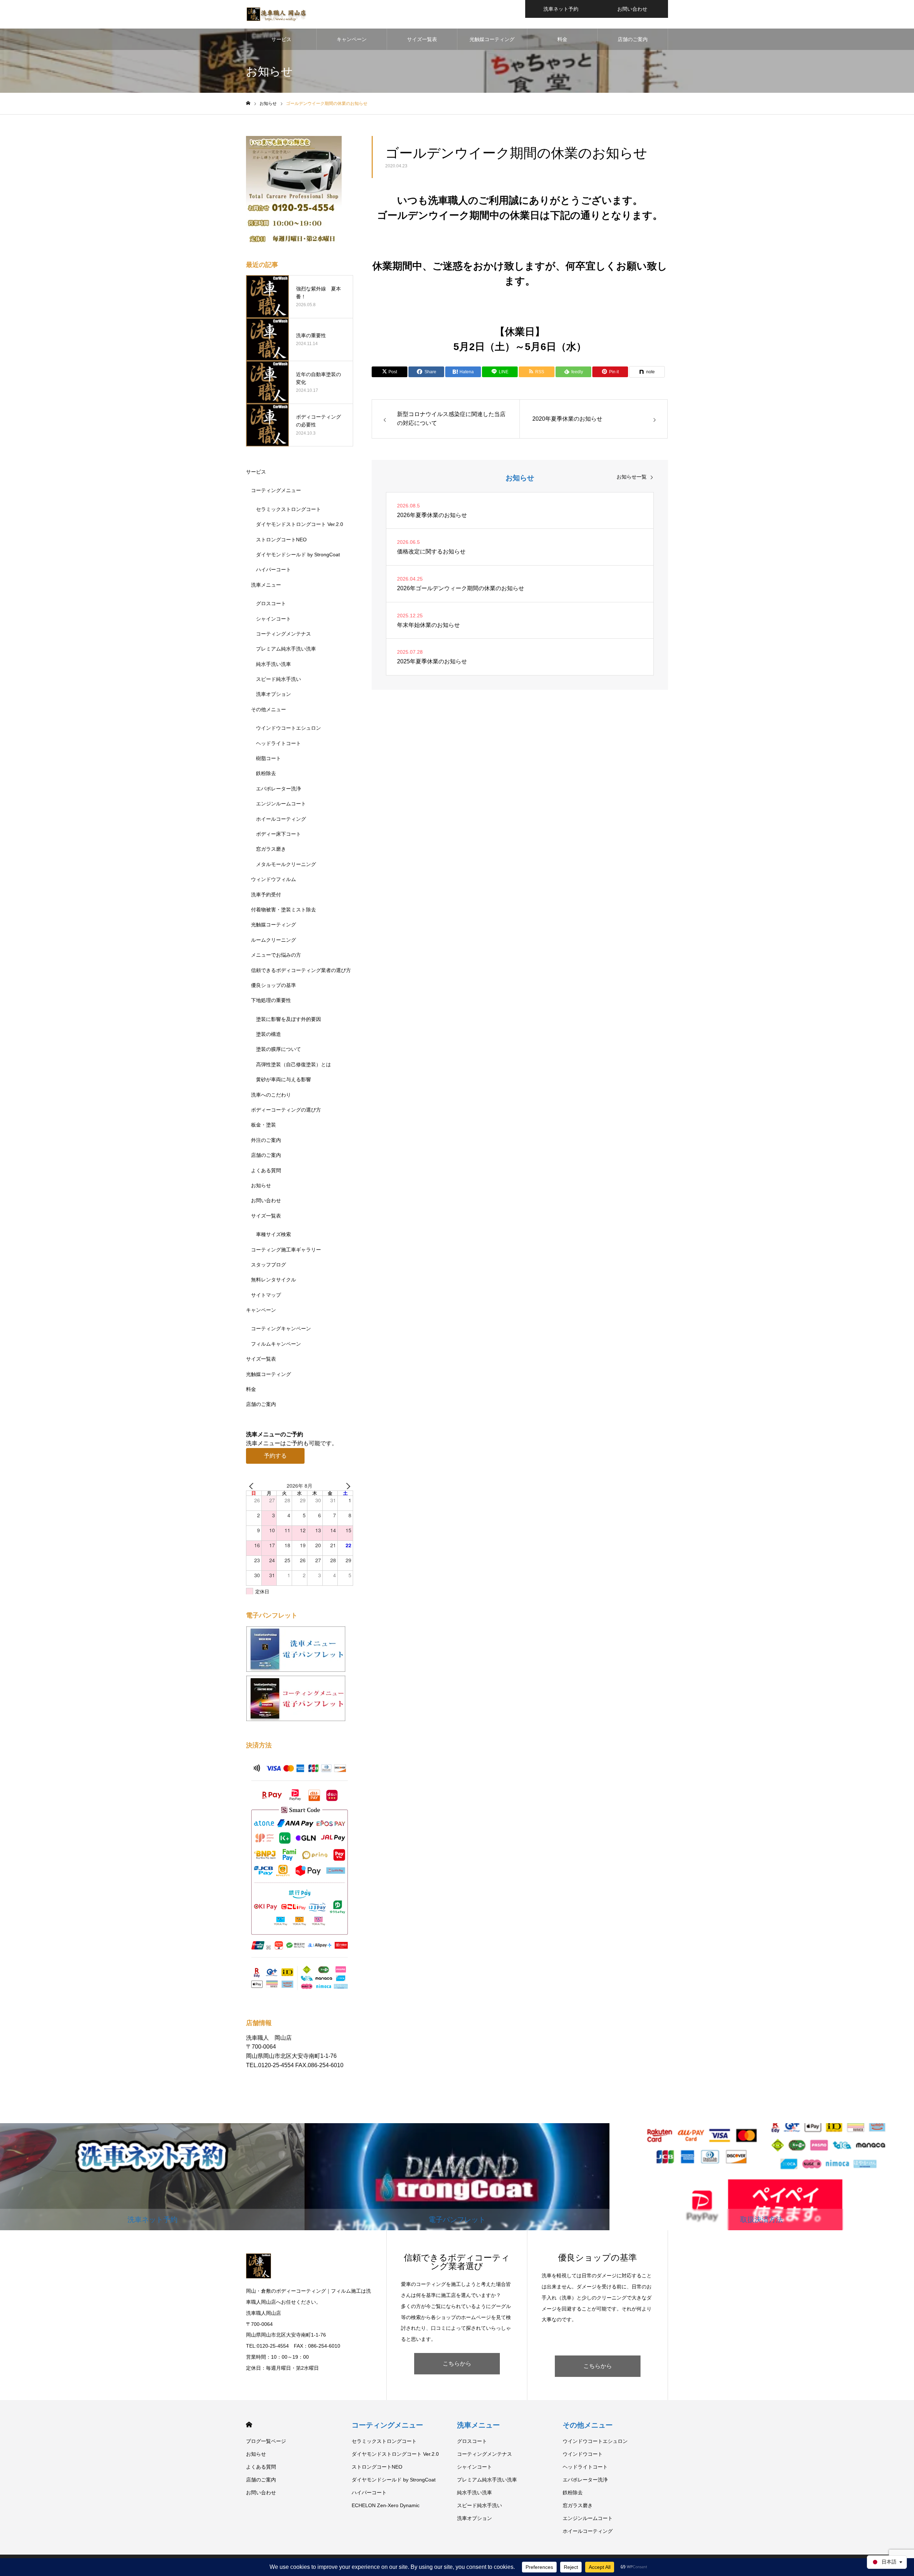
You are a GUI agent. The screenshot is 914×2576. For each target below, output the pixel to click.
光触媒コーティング (492, 39)
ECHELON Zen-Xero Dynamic (386, 2505)
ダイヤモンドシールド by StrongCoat (298, 555)
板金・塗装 (263, 1125)
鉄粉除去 (266, 773)
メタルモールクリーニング (286, 864)
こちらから (457, 2364)
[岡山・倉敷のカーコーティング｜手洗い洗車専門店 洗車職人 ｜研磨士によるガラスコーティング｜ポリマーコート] (277, 14)
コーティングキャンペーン (281, 1329)
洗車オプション (273, 694)
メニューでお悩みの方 (276, 955)
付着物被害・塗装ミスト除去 (283, 910)
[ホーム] (248, 103)
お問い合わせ (632, 9)
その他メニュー (268, 709)
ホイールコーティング (281, 819)
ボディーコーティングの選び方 (286, 1110)
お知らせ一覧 (632, 477)
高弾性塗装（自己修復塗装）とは (293, 1064)
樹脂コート (268, 758)
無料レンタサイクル (273, 1280)
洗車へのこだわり (271, 1095)
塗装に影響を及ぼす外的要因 (288, 1019)
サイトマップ (266, 1295)
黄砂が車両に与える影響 (283, 1079)
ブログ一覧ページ (266, 2441)
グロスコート (271, 603)
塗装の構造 (268, 1034)
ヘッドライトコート (278, 743)
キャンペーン (352, 39)
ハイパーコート (273, 570)
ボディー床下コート (278, 834)
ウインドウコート (583, 2454)
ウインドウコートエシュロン (288, 728)
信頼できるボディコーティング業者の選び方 (301, 970)
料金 (562, 39)
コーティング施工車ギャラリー (286, 1250)
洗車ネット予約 (561, 9)
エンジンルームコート (281, 804)
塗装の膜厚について (278, 1049)
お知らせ (261, 1185)
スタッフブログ (268, 1265)
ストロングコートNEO (281, 540)
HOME (249, 2425)
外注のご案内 (266, 1140)
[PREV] (253, 1486)
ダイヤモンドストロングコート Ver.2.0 (300, 524)
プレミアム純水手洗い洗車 (286, 649)
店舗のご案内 (633, 39)
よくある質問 (266, 1170)
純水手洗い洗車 (273, 664)
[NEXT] (346, 1486)
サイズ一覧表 (422, 39)
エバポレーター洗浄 (278, 789)
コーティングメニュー (276, 490)
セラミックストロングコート (288, 509)
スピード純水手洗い (278, 679)
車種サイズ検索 (273, 1234)
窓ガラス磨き (271, 849)
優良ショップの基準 (273, 985)
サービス (281, 39)
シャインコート (273, 619)
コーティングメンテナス (283, 634)
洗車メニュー (266, 585)
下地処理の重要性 (271, 1000)
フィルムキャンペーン (276, 1344)
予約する (275, 1456)
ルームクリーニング (273, 940)
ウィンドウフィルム (273, 879)
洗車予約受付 (266, 895)
